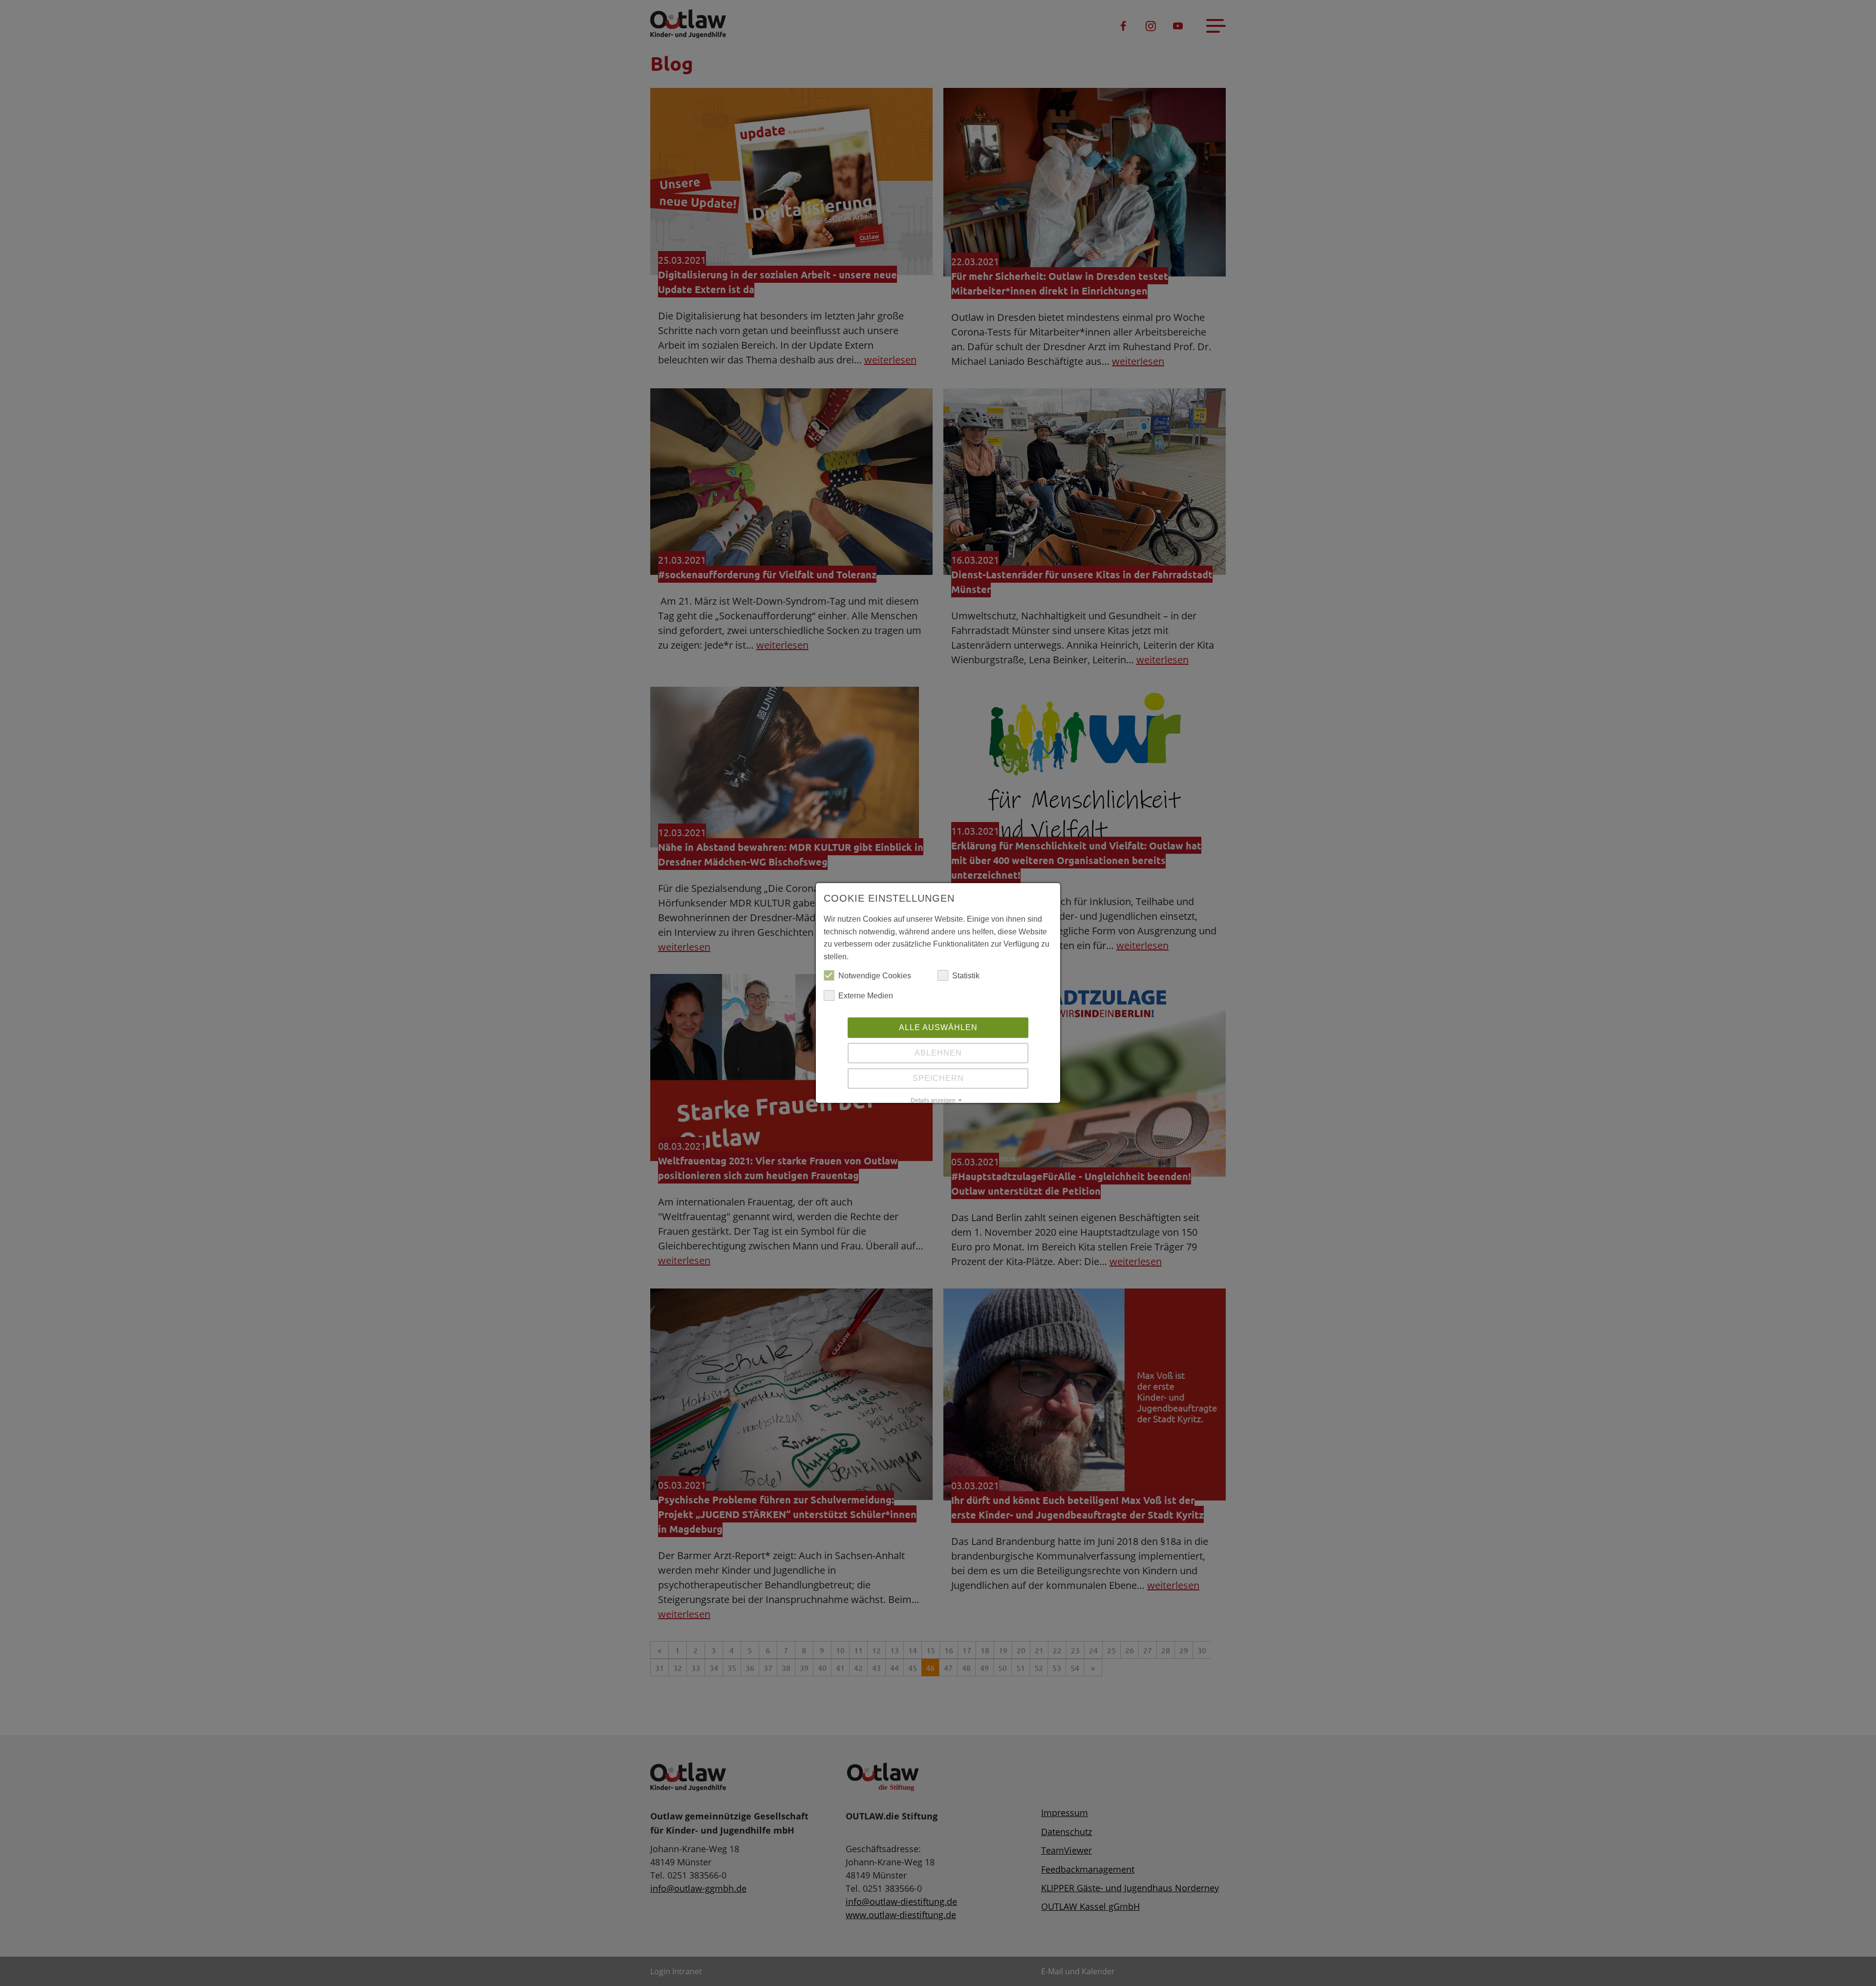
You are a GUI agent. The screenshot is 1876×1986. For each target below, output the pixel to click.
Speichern (938, 1078)
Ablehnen (938, 1053)
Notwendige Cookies (875, 976)
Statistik (966, 976)
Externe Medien (866, 996)
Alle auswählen (938, 1027)
